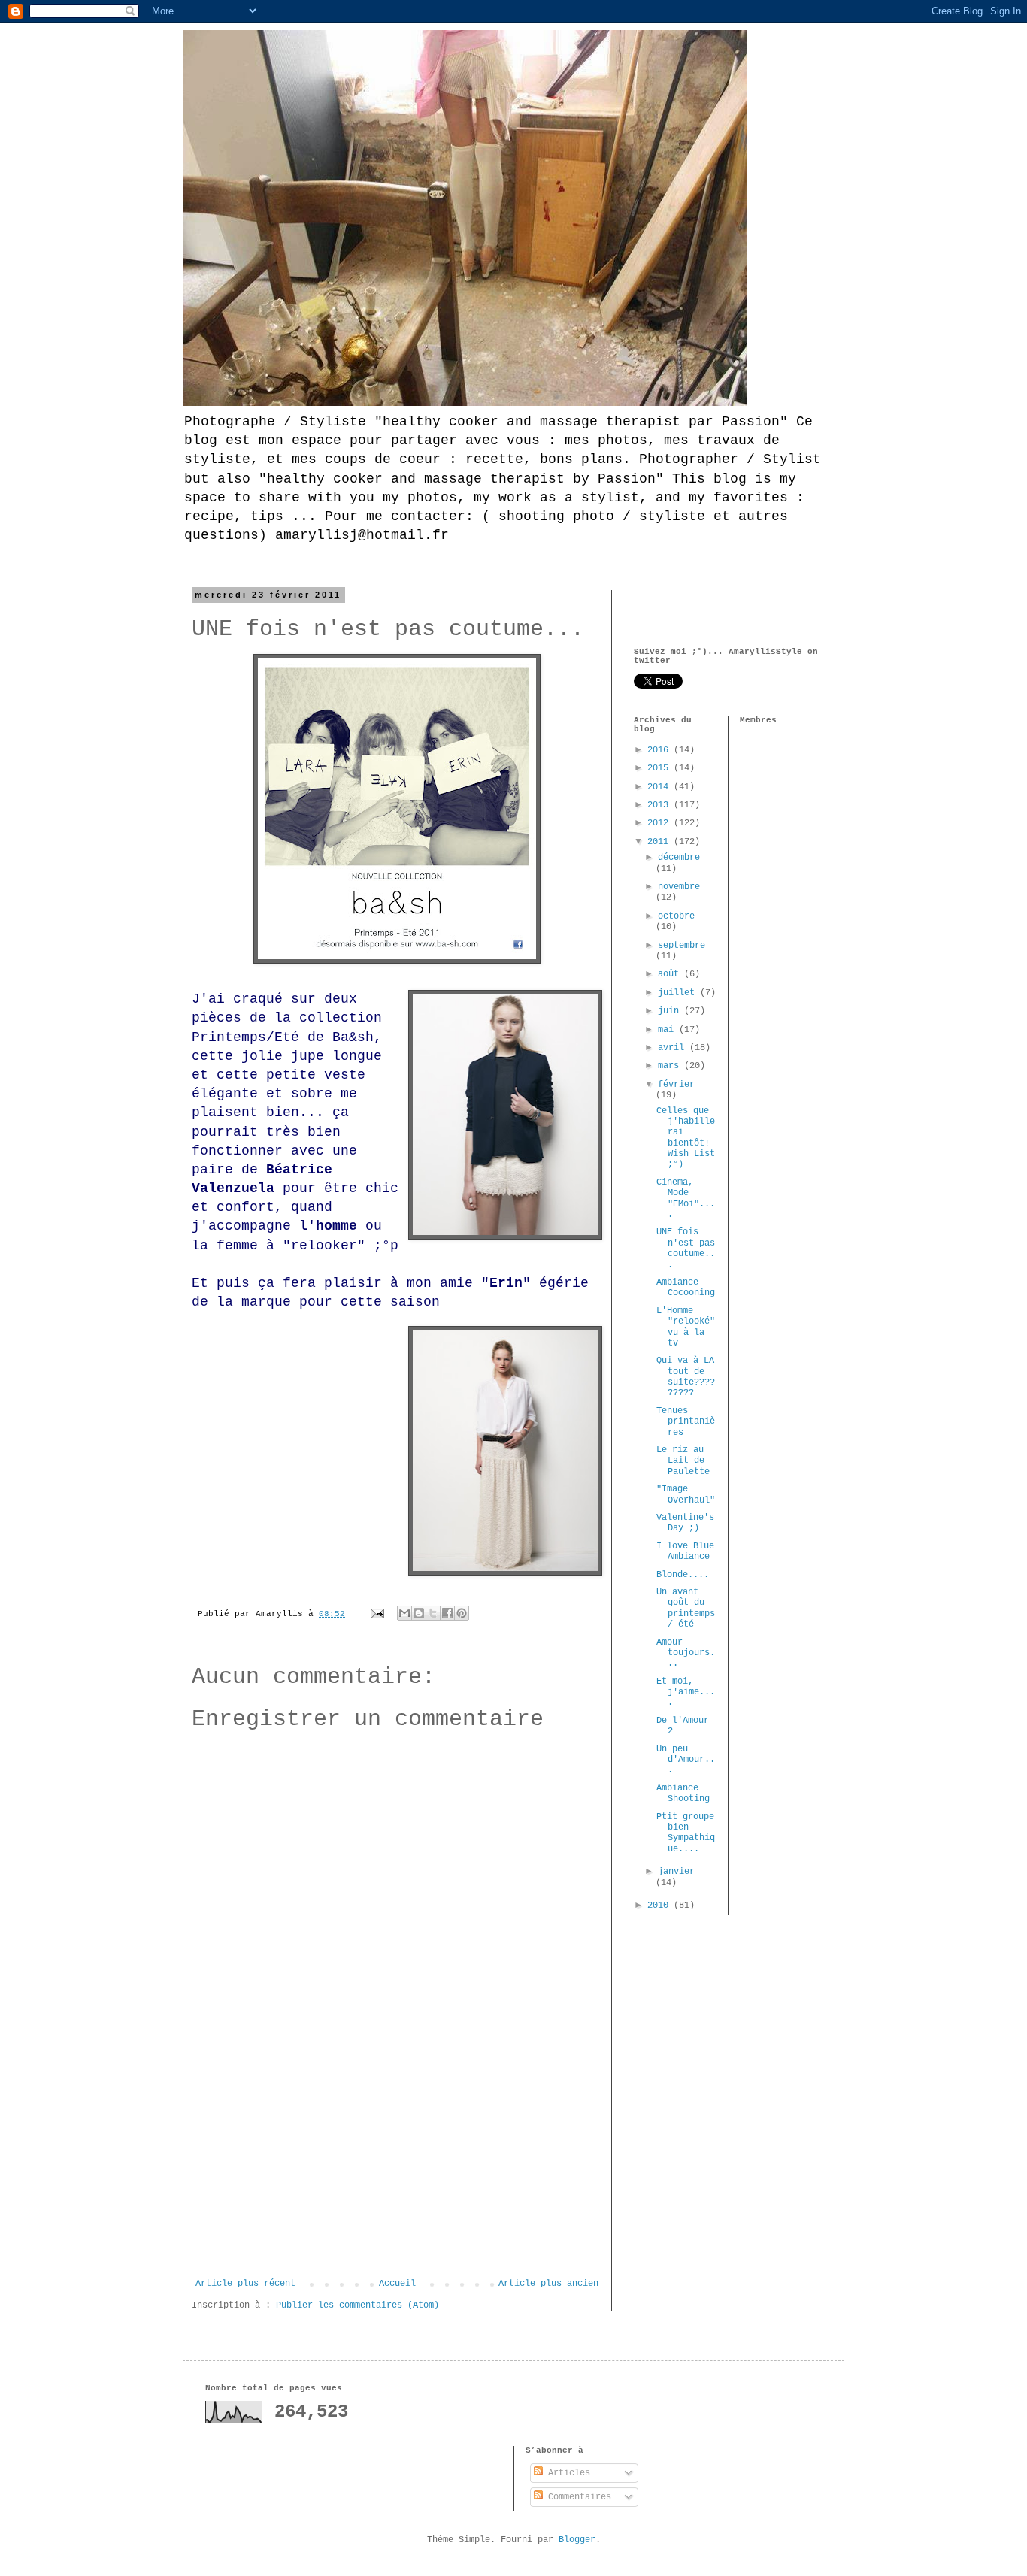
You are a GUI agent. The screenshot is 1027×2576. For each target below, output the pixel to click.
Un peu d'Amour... (686, 1760)
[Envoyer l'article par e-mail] (378, 1614)
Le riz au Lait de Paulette (683, 1461)
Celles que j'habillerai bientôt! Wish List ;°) (686, 1138)
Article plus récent (245, 2284)
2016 (660, 750)
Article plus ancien (548, 2284)
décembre (679, 858)
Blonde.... (683, 1575)
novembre (679, 887)
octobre (676, 916)
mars (671, 1066)
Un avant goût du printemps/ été (686, 1608)
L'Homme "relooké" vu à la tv (686, 1327)
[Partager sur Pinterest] (462, 1613)
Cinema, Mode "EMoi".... (686, 1199)
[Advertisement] (397, 2166)
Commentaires (577, 2497)
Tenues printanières (686, 1422)
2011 (660, 842)
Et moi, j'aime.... (686, 1692)
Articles (567, 2473)
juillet (679, 993)
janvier (676, 1872)
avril (674, 1048)
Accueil (397, 2284)
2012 (660, 823)
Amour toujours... (686, 1653)
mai (668, 1030)
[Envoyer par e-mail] (404, 1613)
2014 (660, 787)
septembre (682, 946)
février (676, 1085)
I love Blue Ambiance (685, 1551)
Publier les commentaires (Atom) (357, 2305)
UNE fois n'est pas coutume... (686, 1248)
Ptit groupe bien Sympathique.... (686, 1833)
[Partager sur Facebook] (447, 1613)
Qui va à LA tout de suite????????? (686, 1377)
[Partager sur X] (433, 1613)
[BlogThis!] (419, 1613)
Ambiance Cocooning (686, 1288)
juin (671, 1011)
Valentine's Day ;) (685, 1523)
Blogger (577, 2540)
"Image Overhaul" (686, 1494)
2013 (660, 805)
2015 (660, 768)
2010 (660, 1906)
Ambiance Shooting (683, 1794)
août (671, 974)
